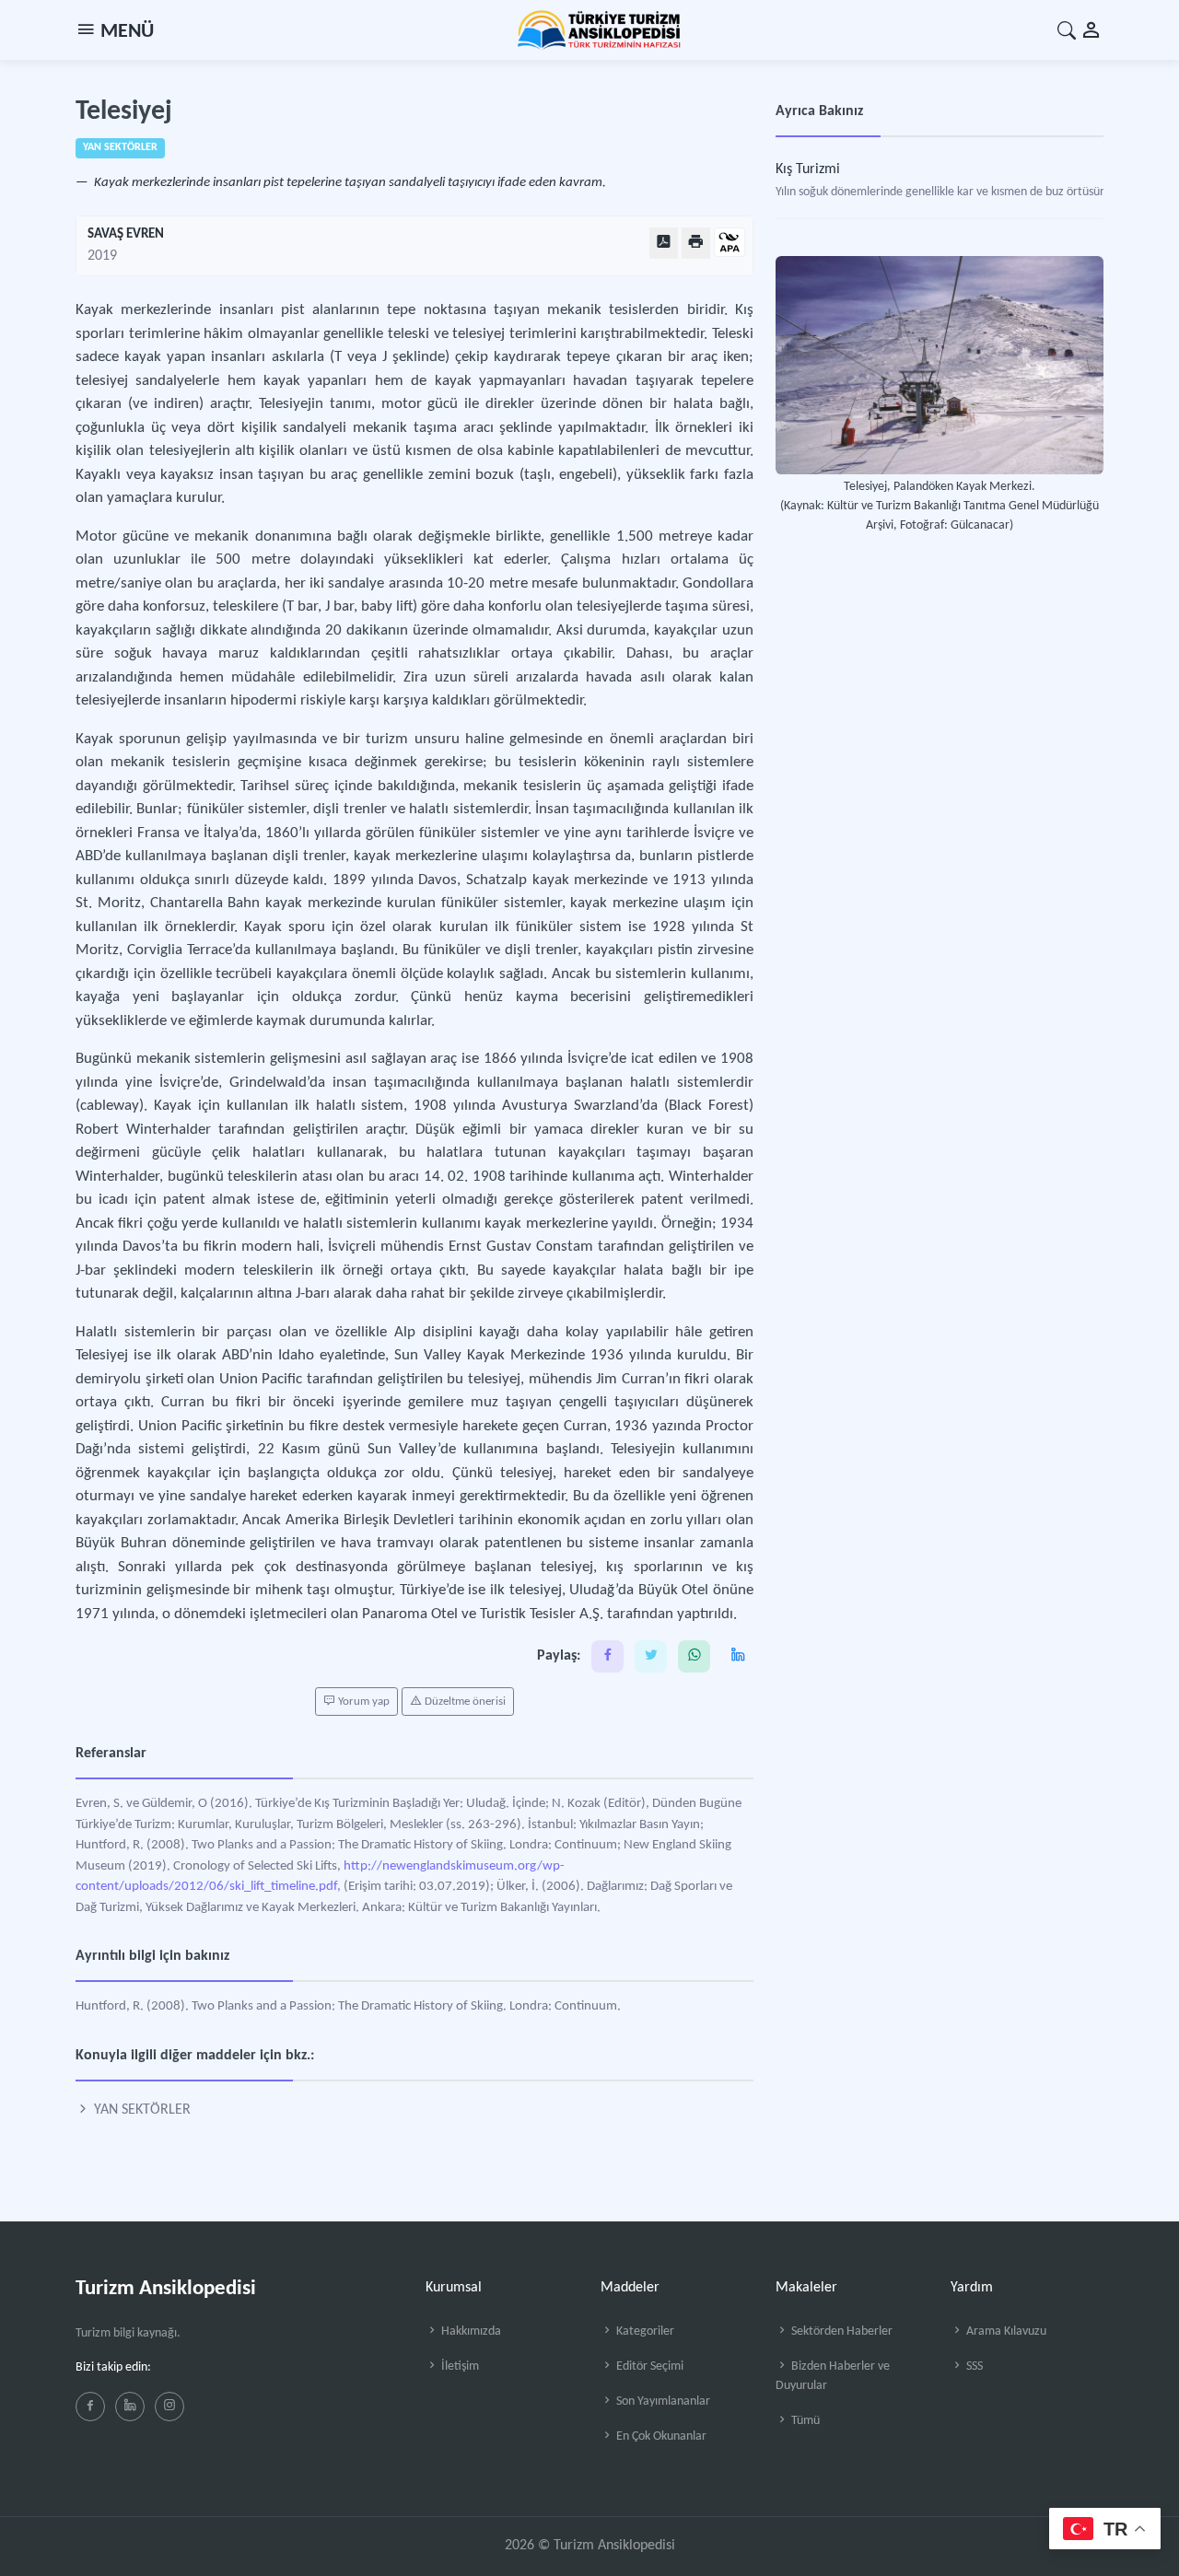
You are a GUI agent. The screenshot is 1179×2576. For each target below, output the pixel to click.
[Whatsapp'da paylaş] (694, 1656)
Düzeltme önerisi (464, 1702)
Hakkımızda (470, 2331)
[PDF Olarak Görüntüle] (664, 243)
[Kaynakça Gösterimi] (730, 244)
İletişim (459, 2366)
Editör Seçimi (648, 2366)
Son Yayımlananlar (662, 2401)
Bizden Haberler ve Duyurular (833, 2376)
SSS (973, 2366)
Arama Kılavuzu (1005, 2331)
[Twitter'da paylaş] (651, 1656)
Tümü (804, 2421)
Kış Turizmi (808, 169)
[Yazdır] (696, 243)
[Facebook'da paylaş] (607, 1656)
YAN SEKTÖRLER (140, 2110)
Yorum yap (362, 1702)
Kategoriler (644, 2331)
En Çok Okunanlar (660, 2436)
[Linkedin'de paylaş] (737, 1656)
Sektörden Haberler (840, 2331)
